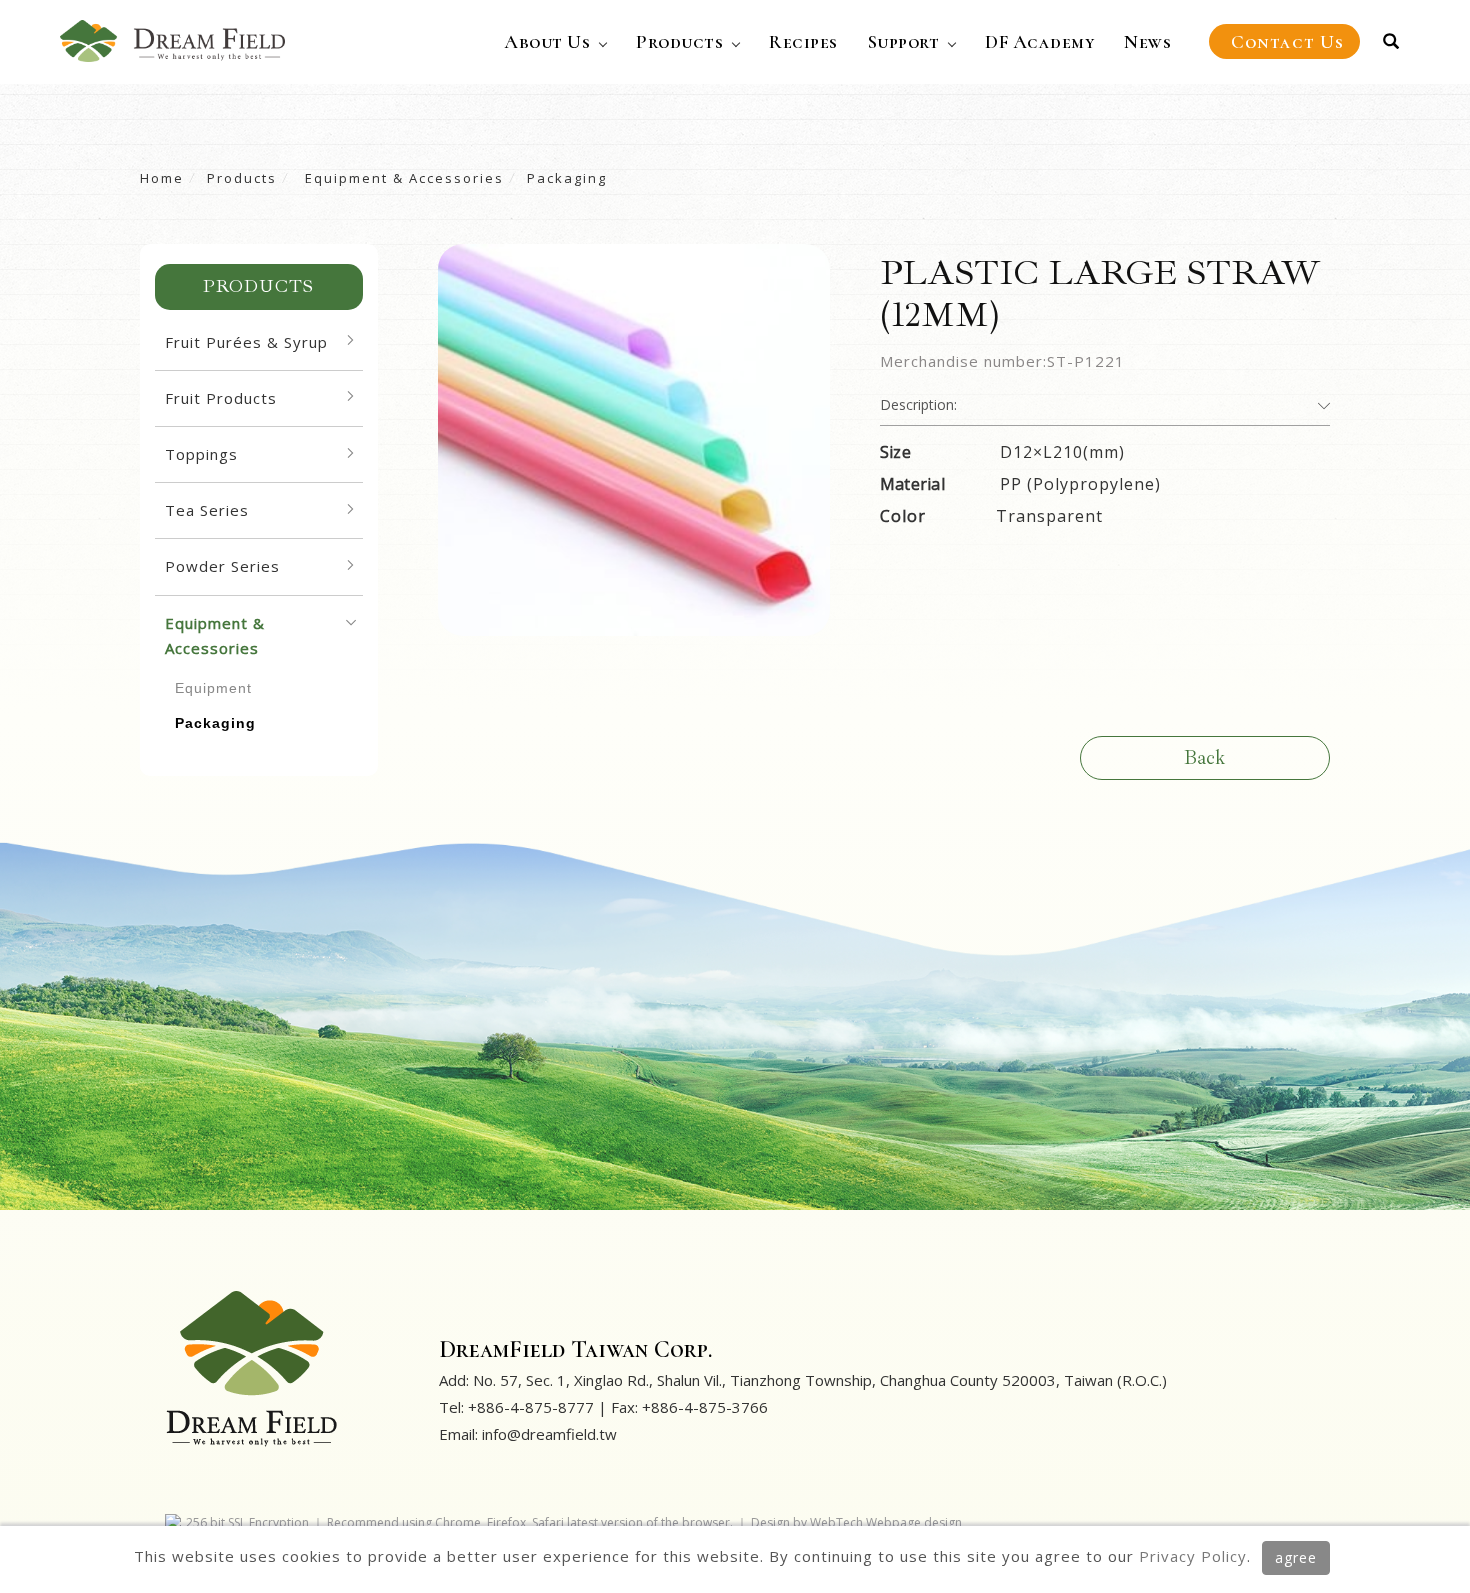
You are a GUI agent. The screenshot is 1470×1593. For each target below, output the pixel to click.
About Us (547, 41)
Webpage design (914, 1522)
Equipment (213, 688)
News (1147, 41)
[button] (1391, 42)
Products (679, 41)
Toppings (201, 454)
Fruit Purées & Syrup (246, 342)
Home (162, 178)
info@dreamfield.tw (549, 1434)
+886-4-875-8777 (531, 1407)
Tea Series (207, 510)
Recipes (803, 41)
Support (904, 41)
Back (1205, 757)
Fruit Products (221, 398)
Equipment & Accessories (402, 178)
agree (1296, 1557)
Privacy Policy (1193, 1556)
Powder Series (222, 566)
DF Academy (1039, 41)
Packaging (567, 178)
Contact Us (1287, 41)
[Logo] (172, 39)
